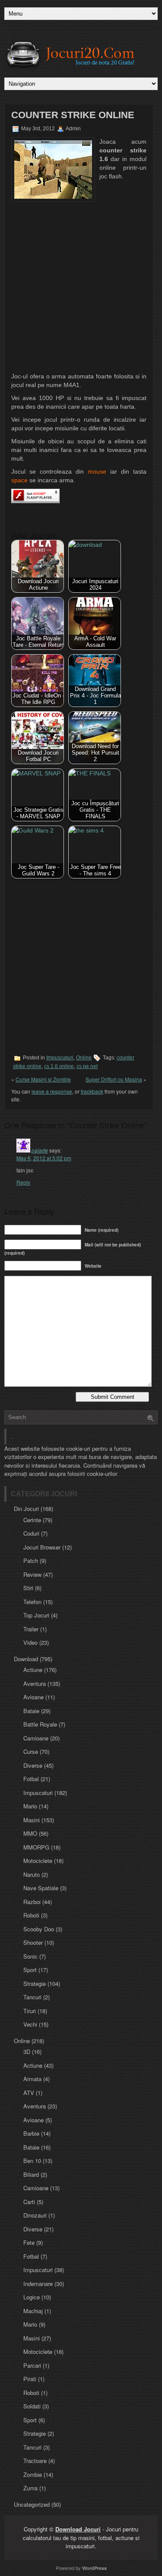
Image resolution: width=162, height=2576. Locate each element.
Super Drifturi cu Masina (114, 1079)
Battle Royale (40, 1724)
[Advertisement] (81, 287)
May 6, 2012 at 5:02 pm (44, 1158)
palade (40, 1150)
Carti (29, 2202)
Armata (32, 2079)
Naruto (32, 1874)
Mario (30, 1806)
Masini (32, 1820)
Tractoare (35, 2461)
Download (26, 1659)
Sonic (30, 1956)
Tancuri (32, 1997)
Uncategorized (32, 2504)
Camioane (36, 1738)
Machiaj (33, 2311)
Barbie (31, 2133)
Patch (31, 1561)
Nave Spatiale (41, 1888)
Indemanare (38, 2284)
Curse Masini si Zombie (43, 1079)
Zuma (30, 2488)
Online (84, 1058)
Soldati (32, 2406)
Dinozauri (35, 2215)
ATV (29, 2093)
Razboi (32, 1902)
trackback (92, 1091)
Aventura (35, 1683)
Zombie (33, 2474)
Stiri (28, 1588)
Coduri (31, 1533)
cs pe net (87, 1066)
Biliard (31, 2174)
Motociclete (38, 1861)
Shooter (33, 1942)
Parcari (32, 2365)
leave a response (52, 1091)
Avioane (33, 1697)
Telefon (32, 1602)
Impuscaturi (60, 1058)
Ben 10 (32, 2161)
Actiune (33, 1670)
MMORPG (36, 1847)
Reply (23, 1182)
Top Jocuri (36, 1615)
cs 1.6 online (59, 1066)
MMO (30, 1833)
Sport (30, 1970)
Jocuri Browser (42, 1547)
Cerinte (32, 1520)
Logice (32, 2297)
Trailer (31, 1629)
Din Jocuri (26, 1509)
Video (30, 1642)
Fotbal (31, 1779)
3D (27, 2051)
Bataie (31, 1711)
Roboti (31, 1915)
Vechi (30, 2024)
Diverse (33, 1765)
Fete (29, 2242)
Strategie (35, 1984)
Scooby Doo (39, 1929)
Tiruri (30, 2011)
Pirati (30, 2379)
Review (32, 1574)
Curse (31, 1751)
